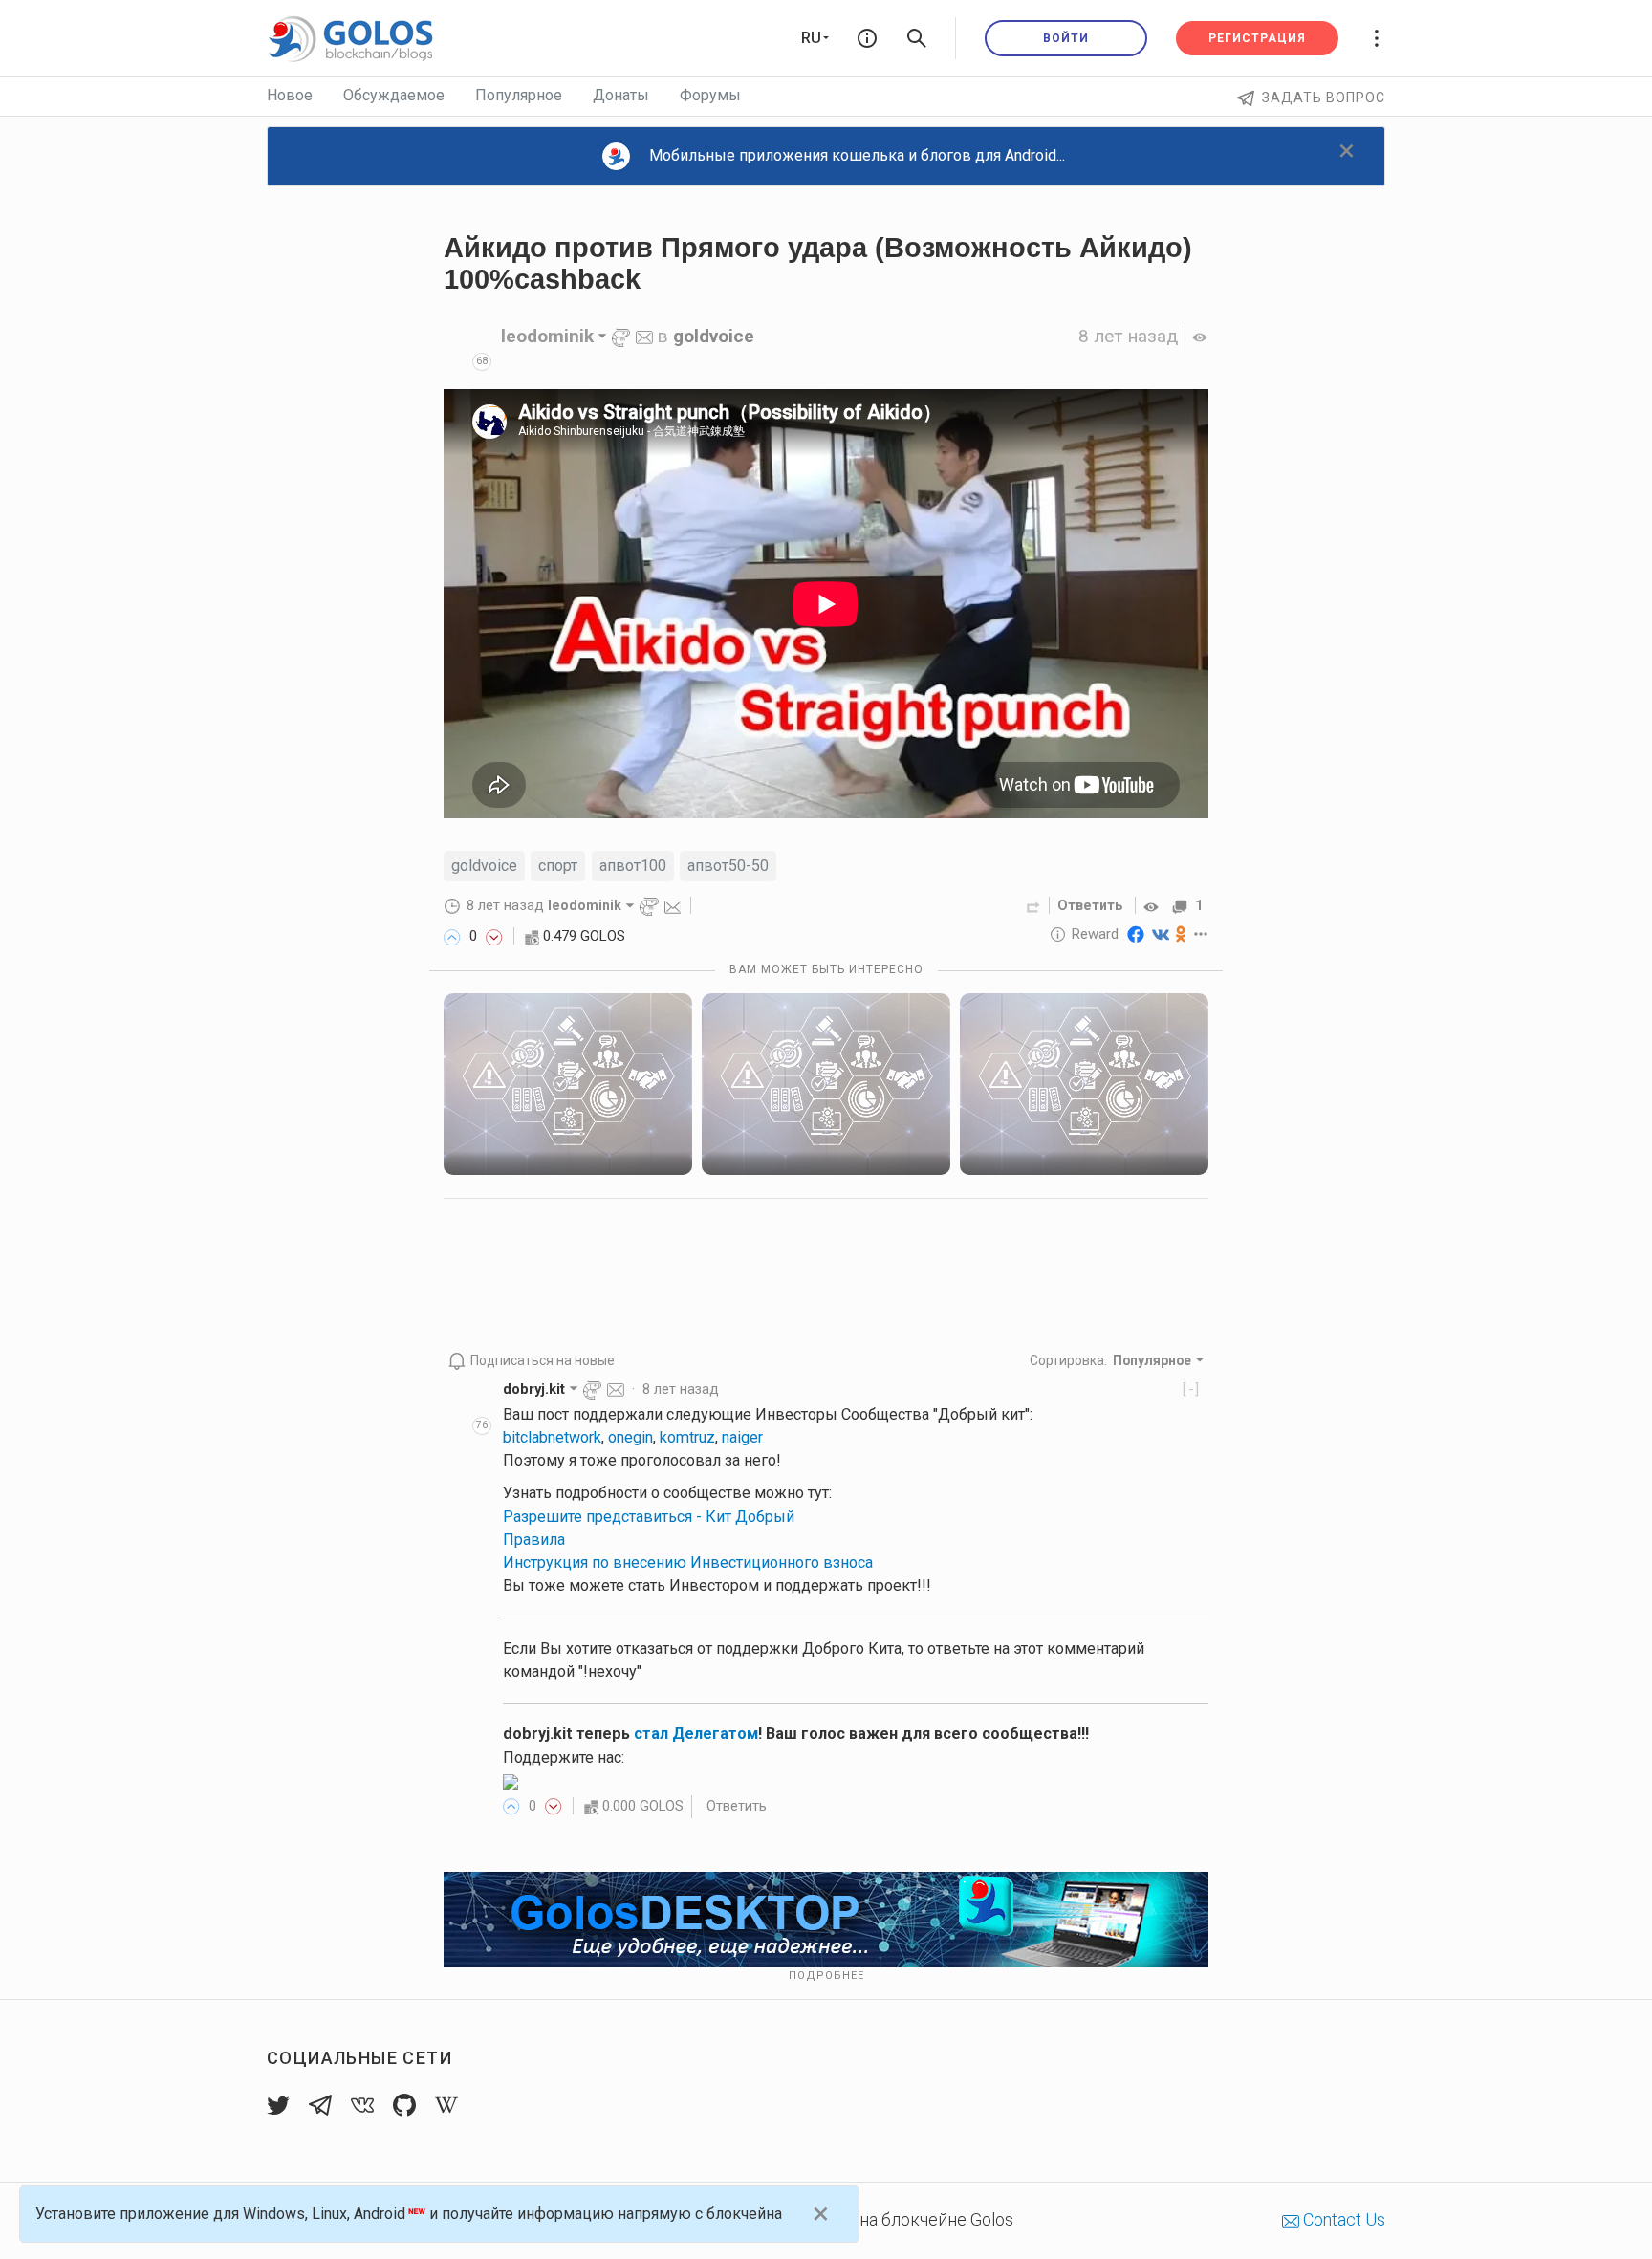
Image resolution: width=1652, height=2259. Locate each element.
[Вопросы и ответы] (867, 38)
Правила (534, 1540)
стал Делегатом (696, 1734)
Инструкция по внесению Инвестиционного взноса (688, 1563)
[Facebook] (1136, 934)
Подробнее (826, 1976)
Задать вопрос (1324, 98)
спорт (558, 866)
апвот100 (633, 866)
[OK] (1181, 934)
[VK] (1161, 934)
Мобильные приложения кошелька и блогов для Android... (857, 155)
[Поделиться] (1033, 905)
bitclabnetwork (552, 1437)
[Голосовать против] (494, 936)
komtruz (687, 1437)
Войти (1066, 38)
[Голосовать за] (452, 936)
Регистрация (1257, 38)
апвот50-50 (728, 866)
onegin (630, 1437)
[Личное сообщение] (644, 336)
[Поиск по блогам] (917, 38)
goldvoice (714, 336)
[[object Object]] (1154, 905)
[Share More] (1201, 934)
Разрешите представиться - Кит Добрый (649, 1517)
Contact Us (1342, 2219)
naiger (742, 1437)
